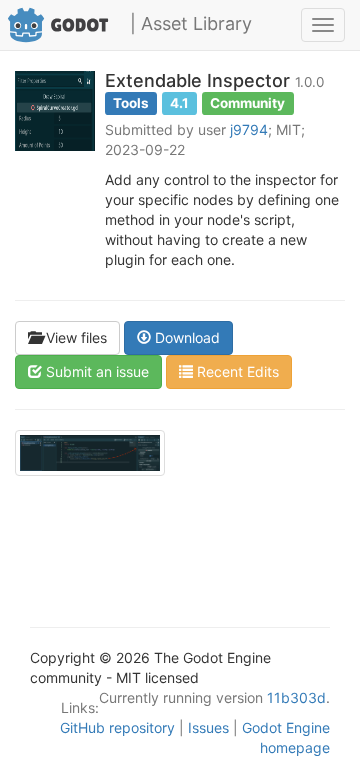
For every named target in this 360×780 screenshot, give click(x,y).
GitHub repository (117, 727)
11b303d (296, 697)
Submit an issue (95, 371)
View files (74, 337)
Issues (208, 727)
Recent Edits (236, 371)
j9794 (249, 129)
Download (185, 337)
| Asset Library (191, 23)
